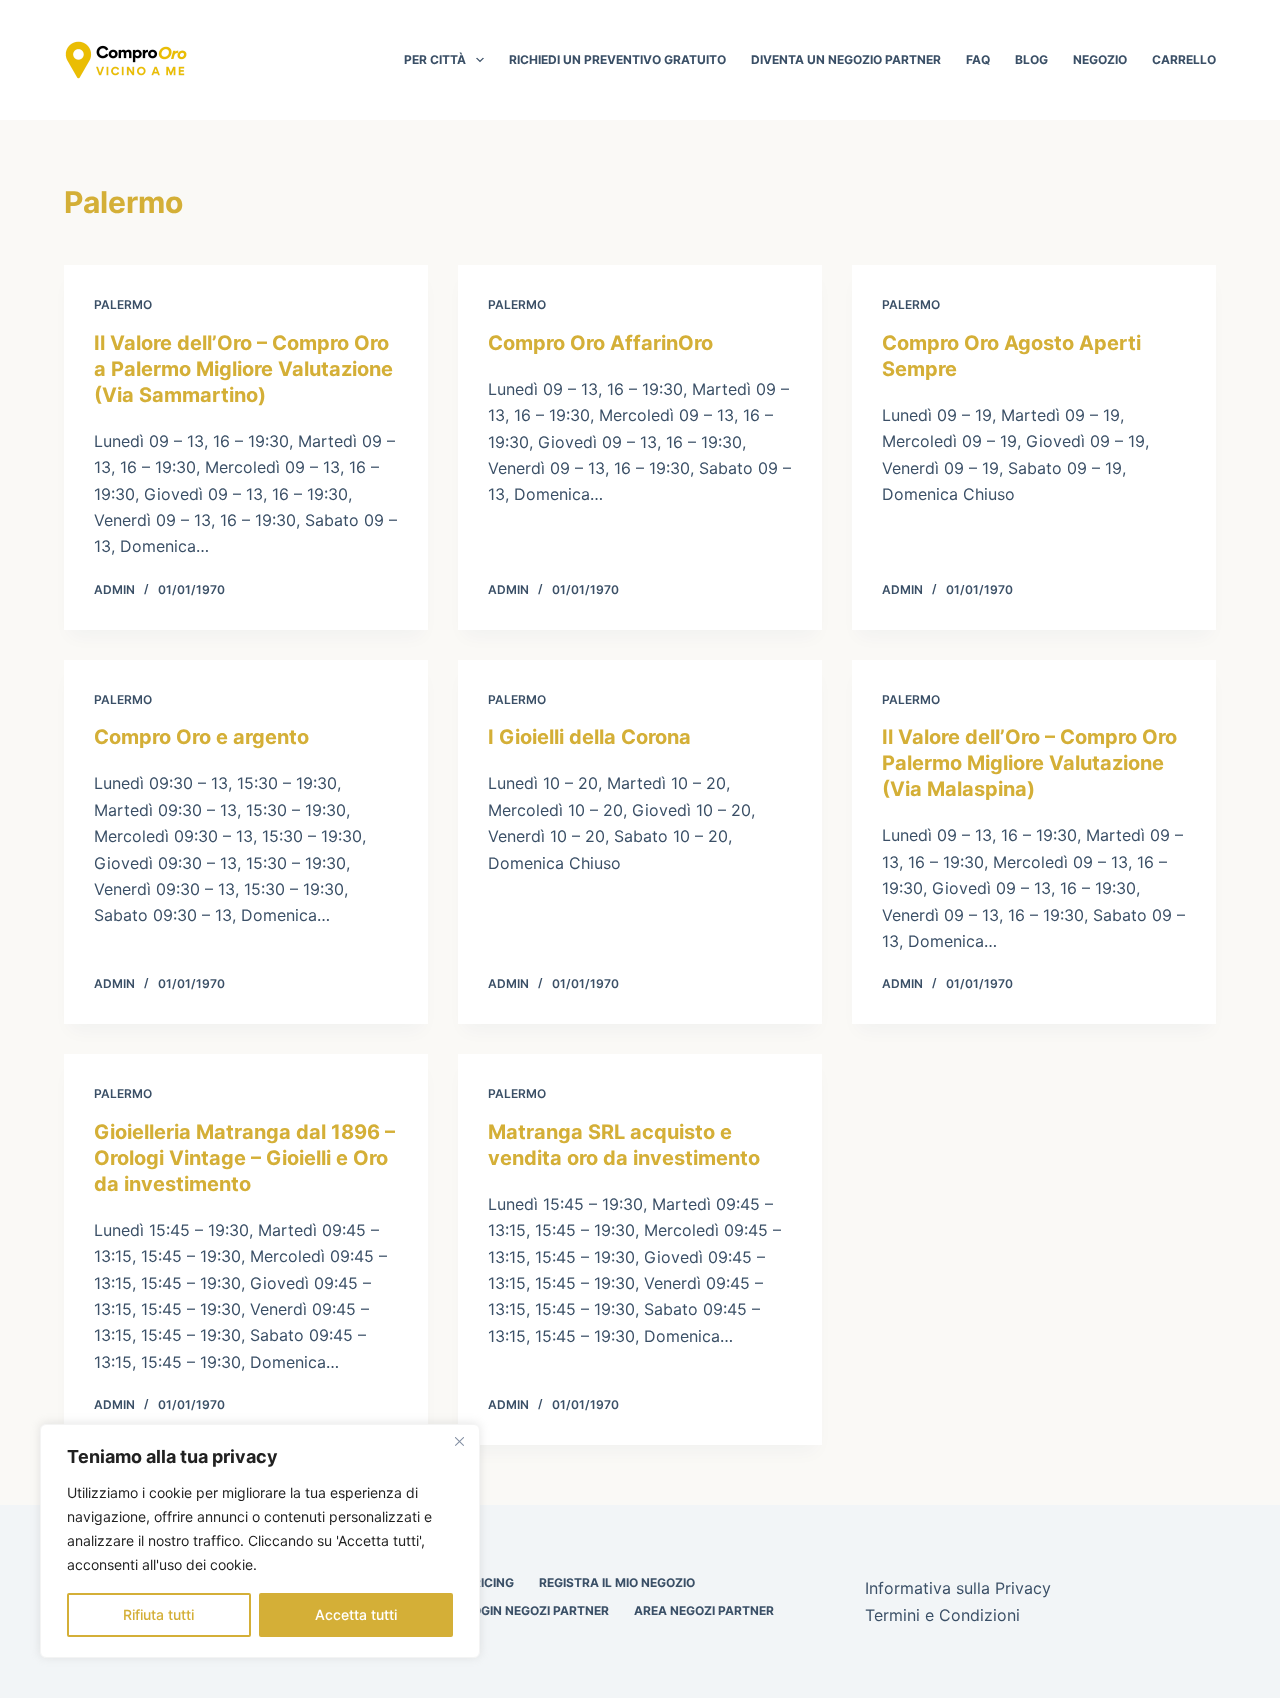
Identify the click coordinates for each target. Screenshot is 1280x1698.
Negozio (1100, 59)
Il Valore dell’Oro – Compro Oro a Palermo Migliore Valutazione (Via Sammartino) (243, 369)
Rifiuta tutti (158, 1614)
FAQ (978, 59)
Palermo (123, 304)
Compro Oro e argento (201, 737)
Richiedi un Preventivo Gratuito (617, 59)
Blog (1031, 59)
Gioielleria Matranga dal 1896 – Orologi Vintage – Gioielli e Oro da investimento (244, 1158)
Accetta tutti (356, 1614)
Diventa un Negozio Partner (846, 59)
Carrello (1184, 59)
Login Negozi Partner (537, 1610)
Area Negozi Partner (704, 1610)
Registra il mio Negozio (617, 1582)
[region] (260, 1541)
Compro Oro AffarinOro (600, 343)
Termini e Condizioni (942, 1615)
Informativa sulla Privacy (958, 1588)
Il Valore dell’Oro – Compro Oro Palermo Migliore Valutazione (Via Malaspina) (1029, 763)
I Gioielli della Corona (589, 737)
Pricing (489, 1582)
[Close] (459, 1441)
